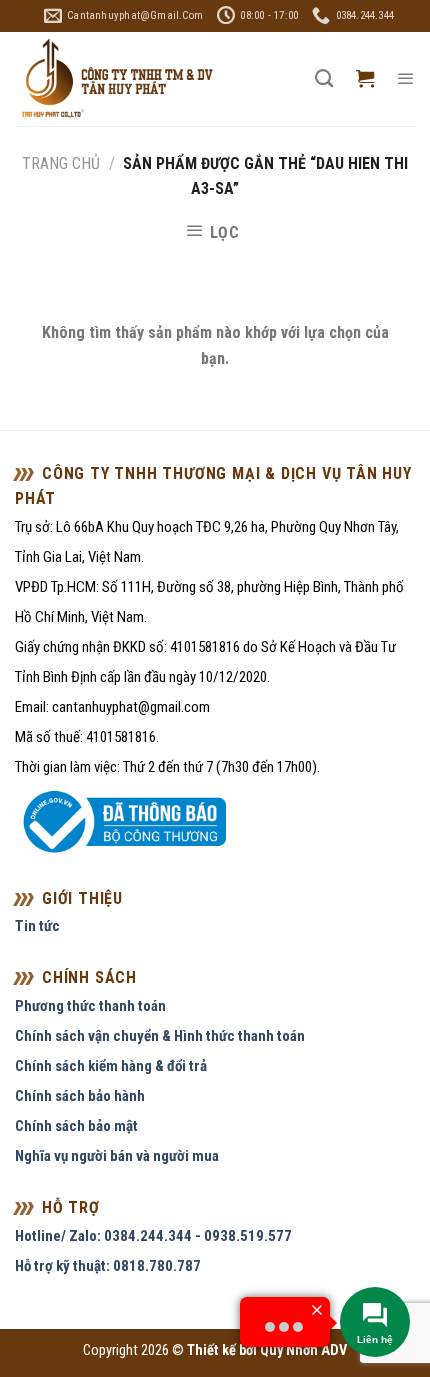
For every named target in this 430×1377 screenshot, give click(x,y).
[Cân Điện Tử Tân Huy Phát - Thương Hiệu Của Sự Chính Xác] (116, 79)
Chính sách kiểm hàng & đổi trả (111, 1066)
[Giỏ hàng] (365, 79)
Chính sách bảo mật (76, 1126)
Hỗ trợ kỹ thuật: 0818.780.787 (108, 1266)
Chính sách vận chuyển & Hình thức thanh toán (160, 1036)
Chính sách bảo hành (80, 1096)
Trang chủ (61, 163)
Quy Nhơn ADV (303, 1350)
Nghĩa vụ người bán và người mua (117, 1156)
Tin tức (37, 926)
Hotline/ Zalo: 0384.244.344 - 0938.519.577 (153, 1236)
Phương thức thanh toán (90, 1006)
